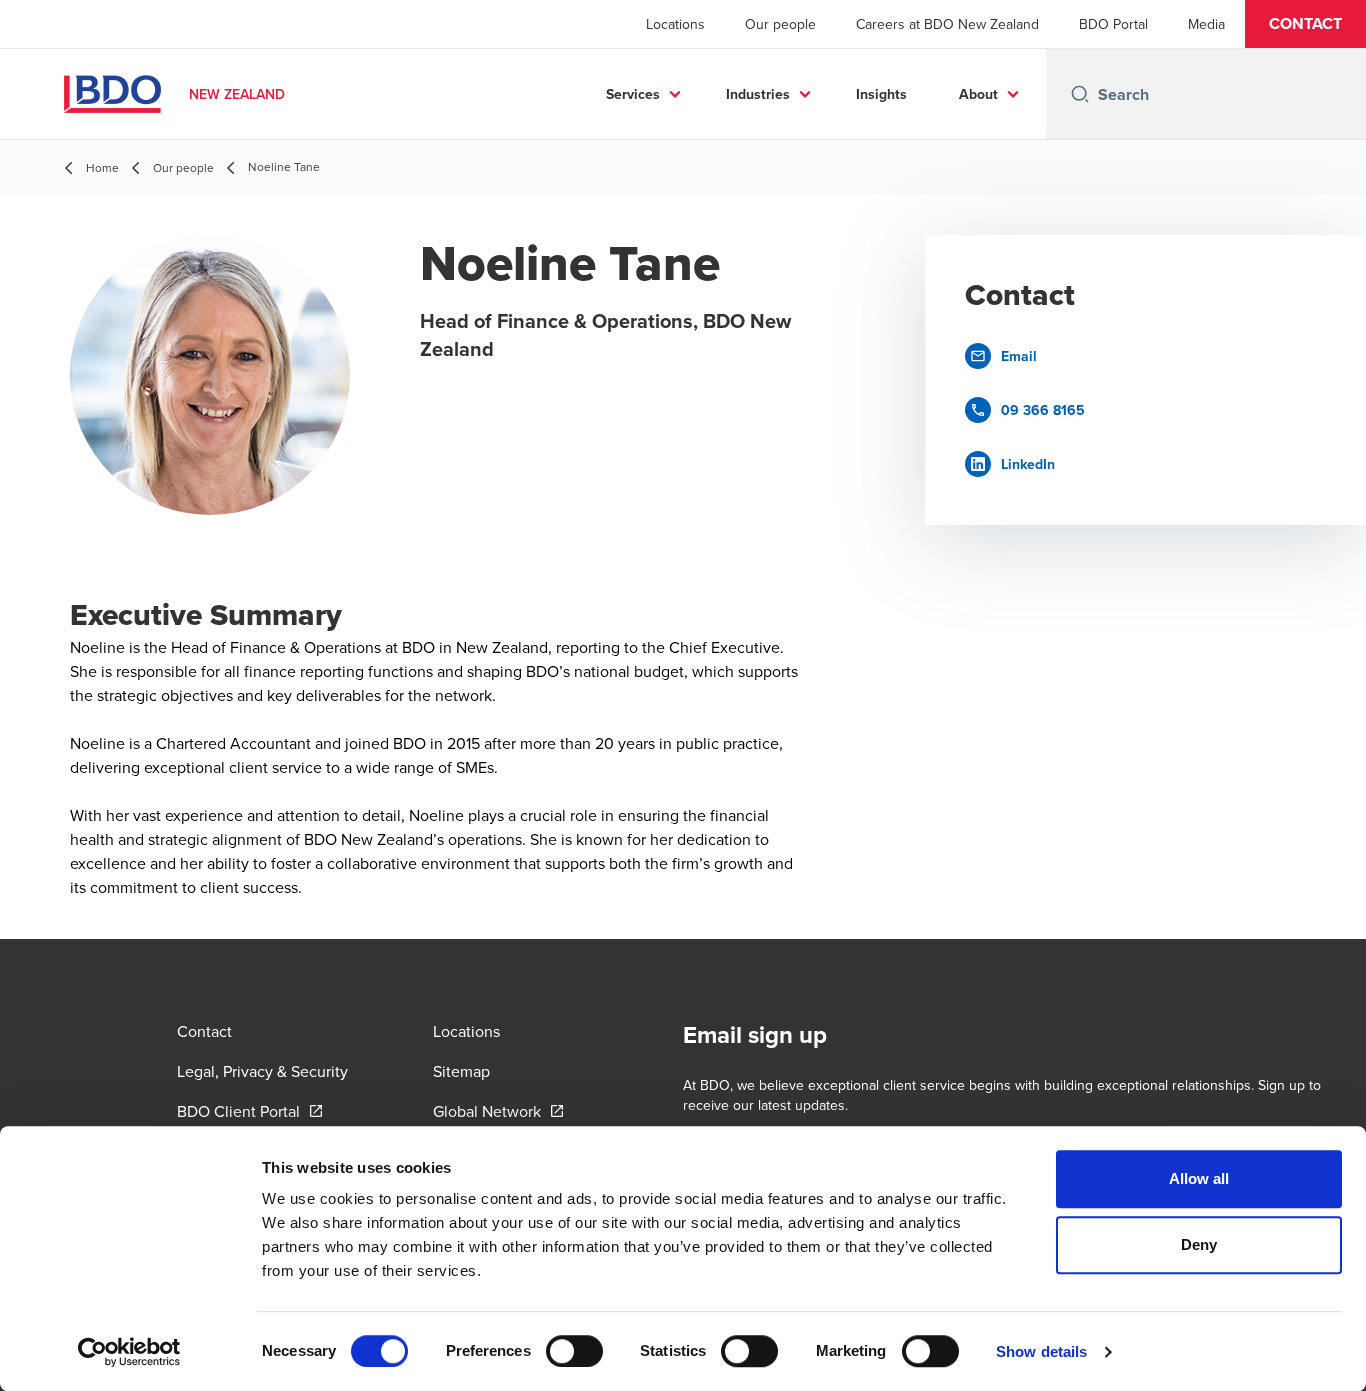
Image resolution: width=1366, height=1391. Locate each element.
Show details (1041, 1351)
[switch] (574, 1351)
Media (1206, 24)
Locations (675, 24)
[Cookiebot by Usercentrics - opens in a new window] (129, 1352)
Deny (1199, 1244)
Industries (758, 94)
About (978, 94)
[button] (1305, 24)
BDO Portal (1113, 24)
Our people (780, 24)
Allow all (1199, 1178)
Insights (881, 94)
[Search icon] (1080, 94)
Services (633, 94)
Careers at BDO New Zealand (947, 24)
